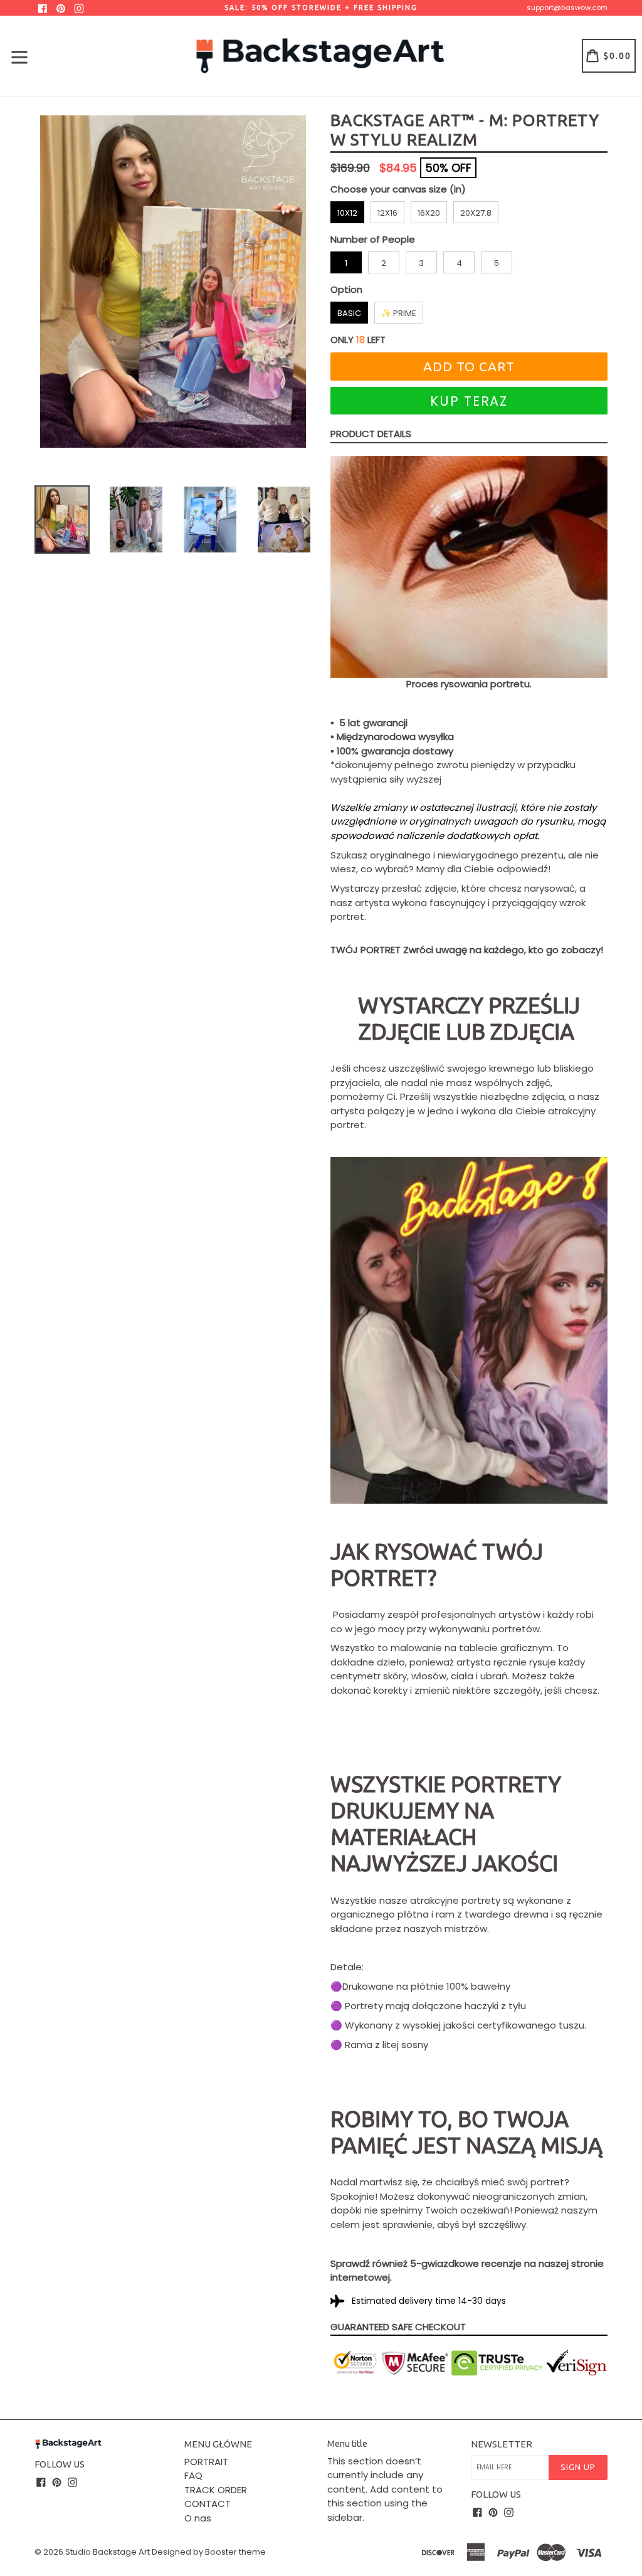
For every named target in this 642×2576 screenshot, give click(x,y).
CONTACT (208, 2504)
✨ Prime (399, 313)
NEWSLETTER (502, 2444)
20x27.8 (476, 213)
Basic (349, 313)
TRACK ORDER (216, 2490)
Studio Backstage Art (108, 2552)
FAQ (193, 2475)
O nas (198, 2518)
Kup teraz (469, 401)
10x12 (347, 213)
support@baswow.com (567, 8)
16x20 (429, 213)
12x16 (387, 213)
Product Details (371, 434)
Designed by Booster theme (209, 2552)
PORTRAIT (206, 2462)
